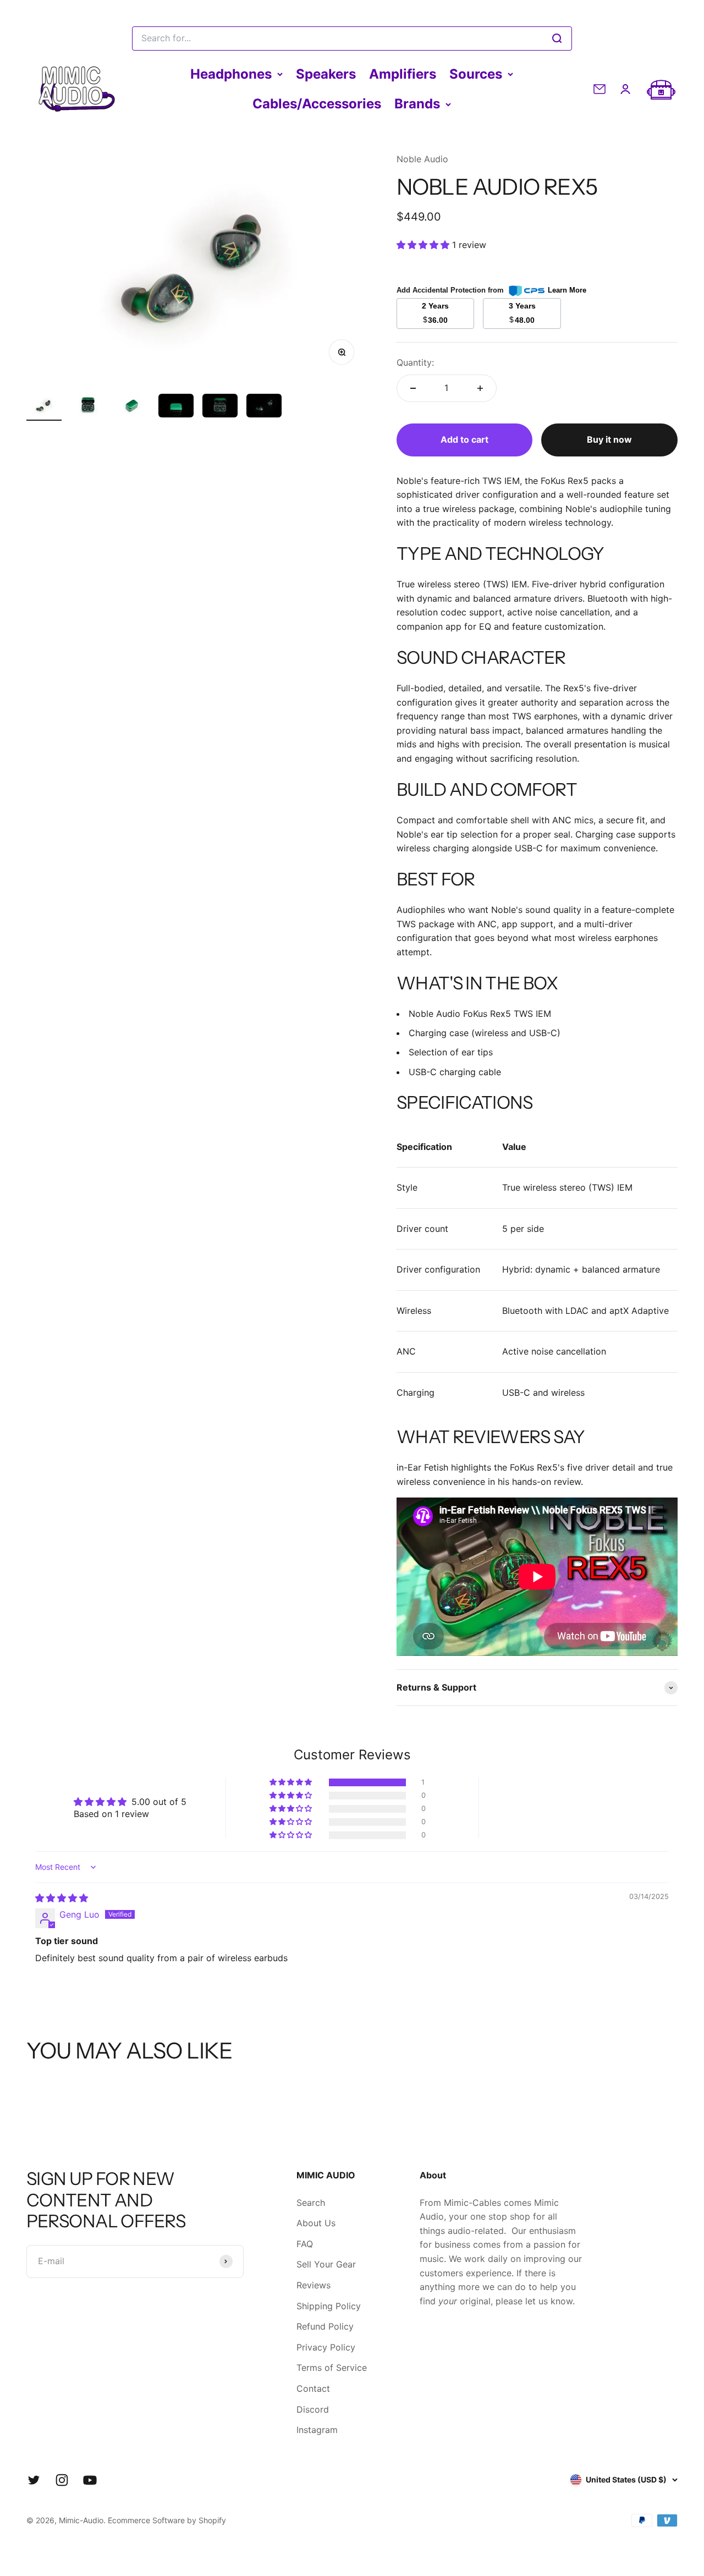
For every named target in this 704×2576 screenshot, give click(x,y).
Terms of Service (332, 2368)
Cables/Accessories (317, 104)
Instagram (317, 2430)
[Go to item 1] (44, 407)
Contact (313, 2388)
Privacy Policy (326, 2347)
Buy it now (609, 439)
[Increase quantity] (480, 388)
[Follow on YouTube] (90, 2480)
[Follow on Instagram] (62, 2480)
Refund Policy (325, 2326)
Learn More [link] (567, 290)
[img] (62, 1898)
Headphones (231, 74)
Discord (313, 2409)
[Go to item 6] (264, 407)
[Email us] (599, 89)
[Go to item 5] (220, 407)
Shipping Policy (329, 2306)
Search (311, 2203)
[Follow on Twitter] (34, 2480)
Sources (476, 74)
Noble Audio (422, 159)
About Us (316, 2223)
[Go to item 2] (88, 407)
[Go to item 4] (176, 407)
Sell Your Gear (326, 2264)
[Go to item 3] (132, 407)
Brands (417, 104)
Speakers (326, 74)
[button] (424, 245)
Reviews (313, 2285)
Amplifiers (403, 74)
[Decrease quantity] (413, 388)
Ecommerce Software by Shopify (167, 2520)
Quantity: (415, 362)
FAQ (305, 2244)
